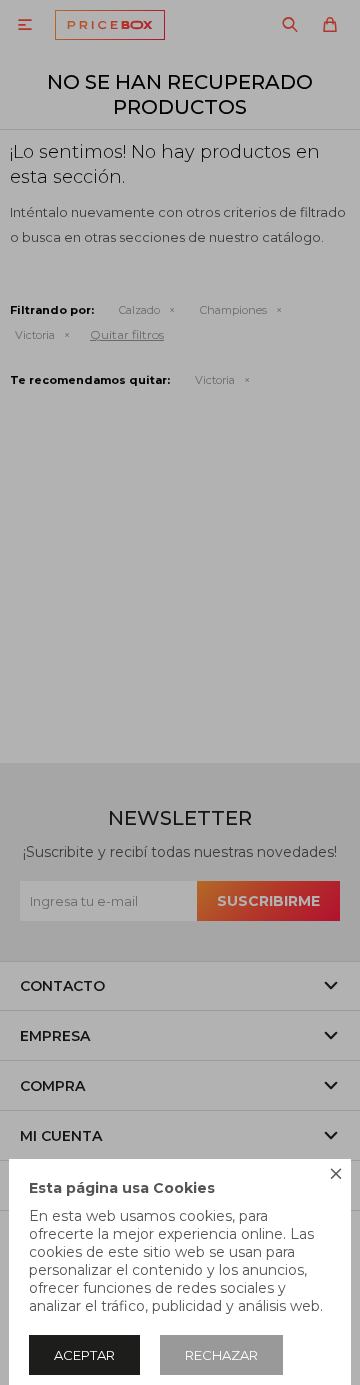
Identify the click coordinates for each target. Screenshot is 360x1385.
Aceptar (84, 1355)
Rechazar (221, 1355)
